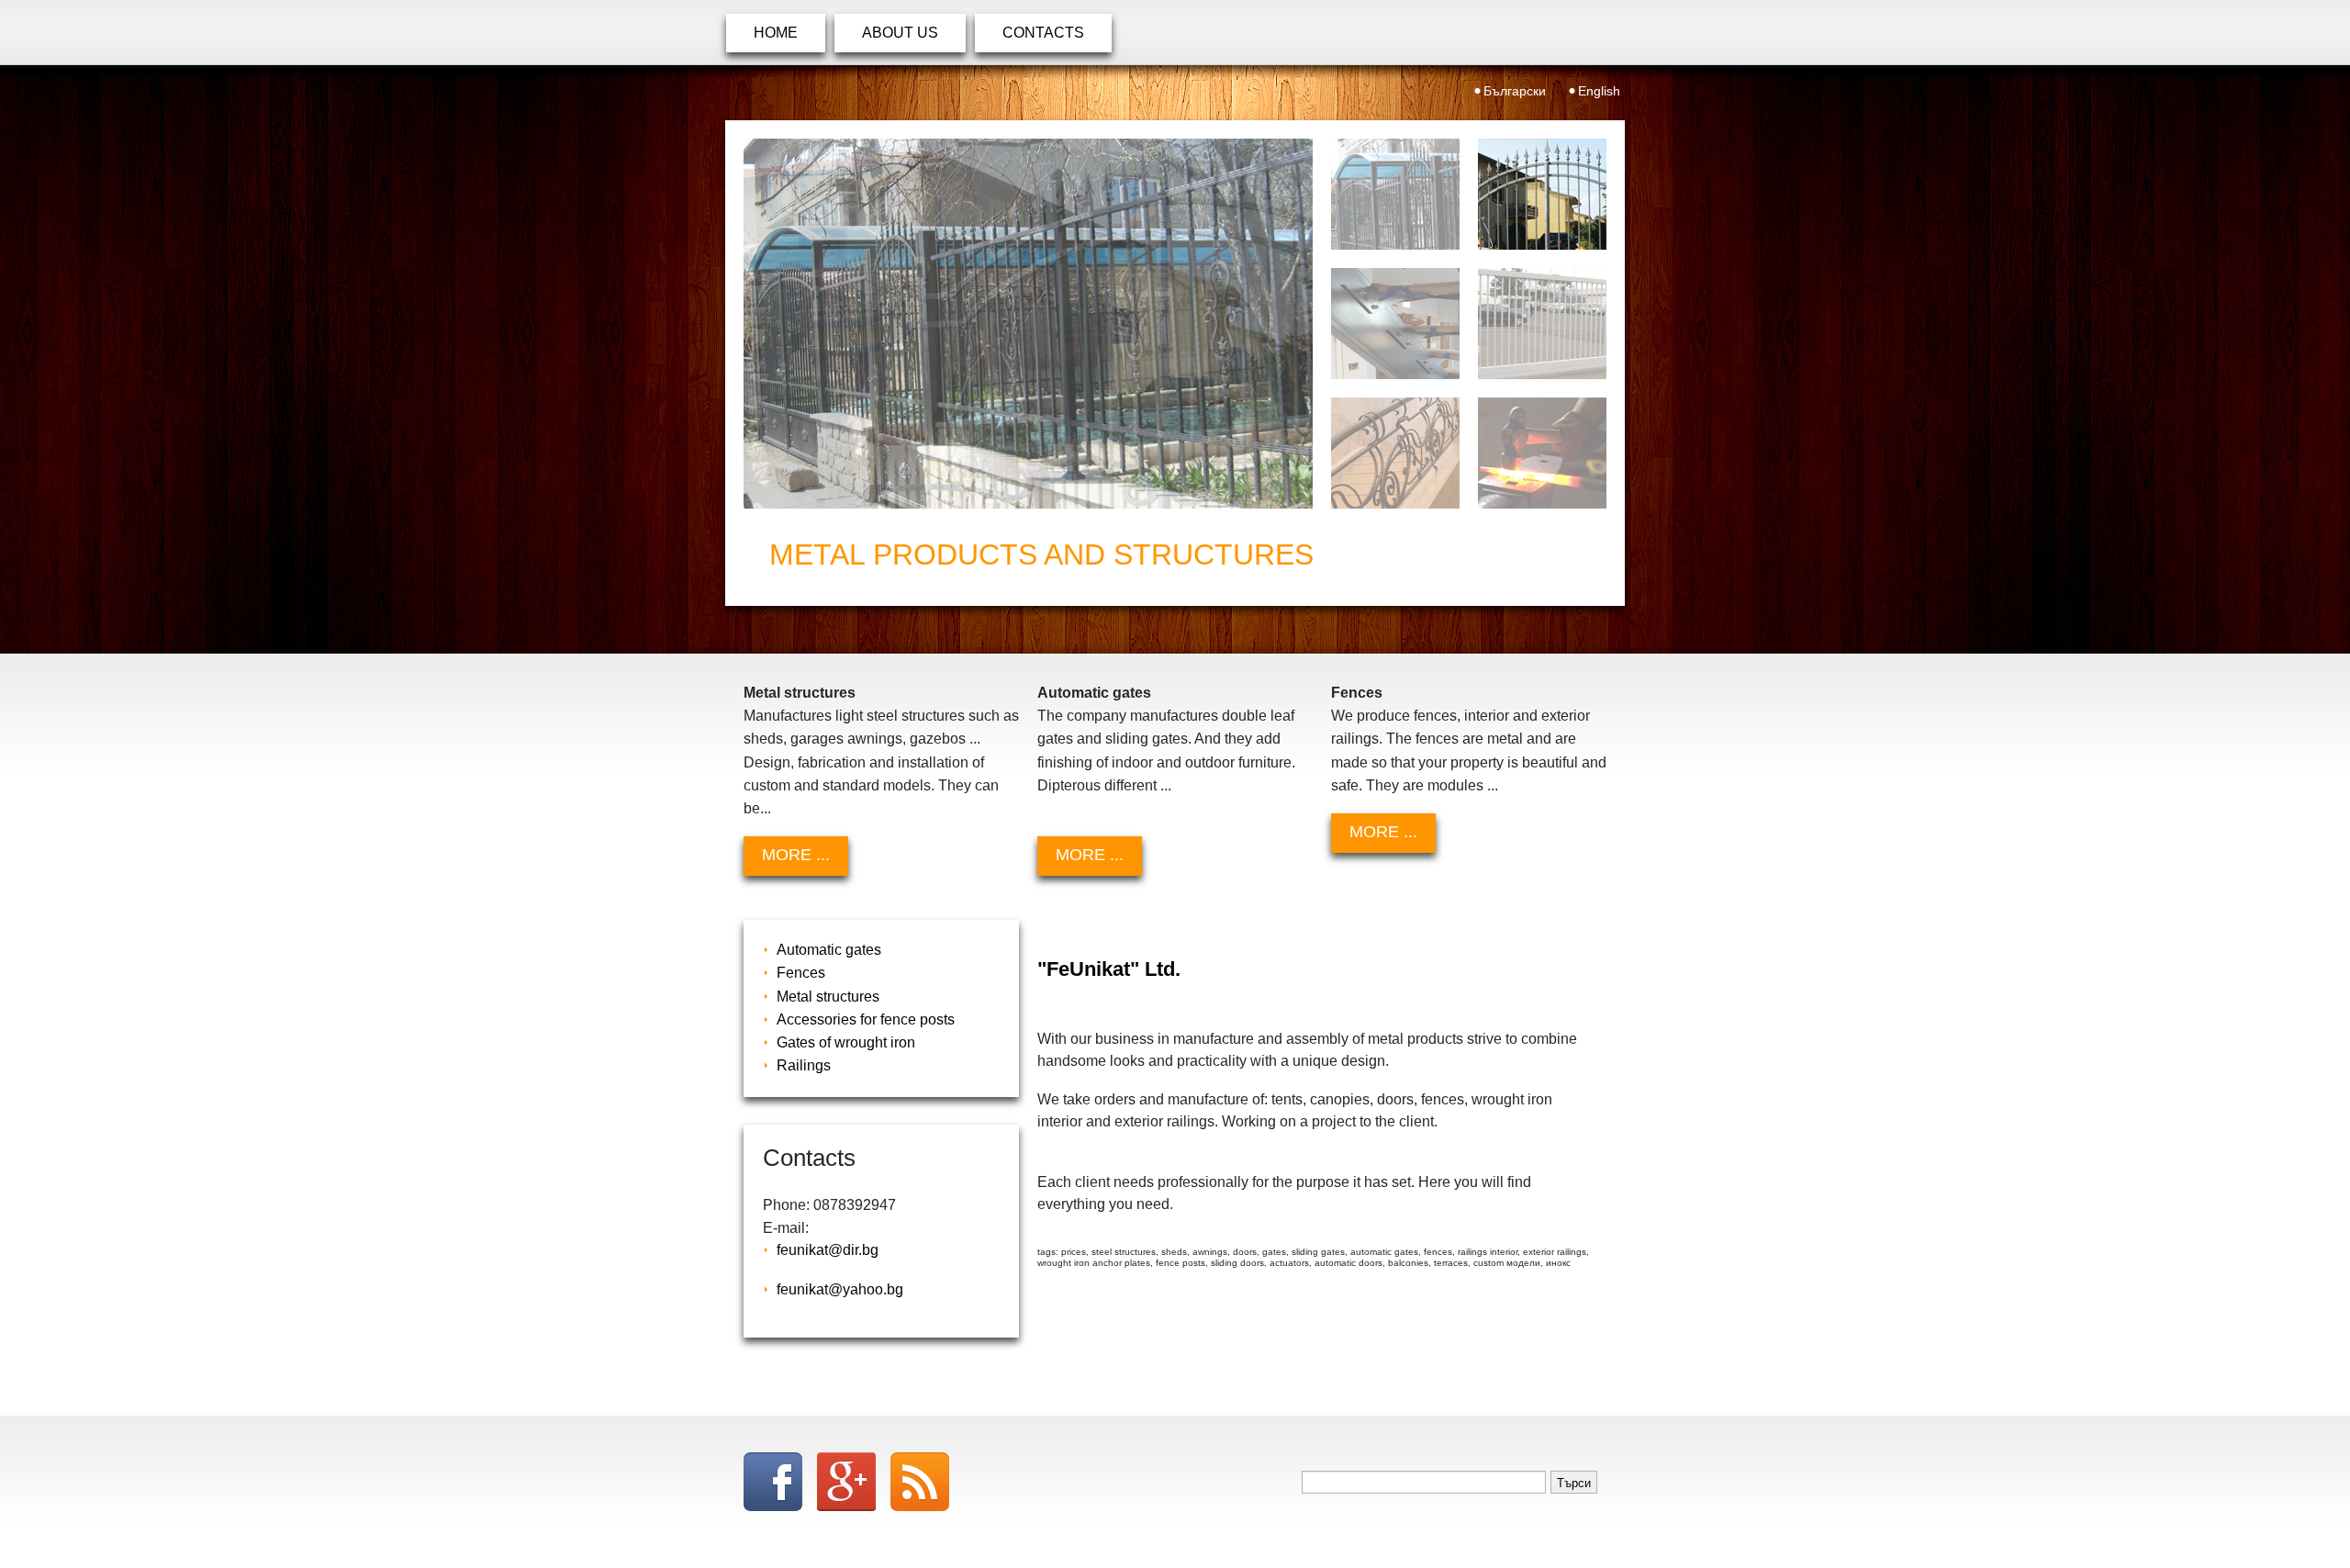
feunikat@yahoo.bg (840, 1289)
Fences (801, 973)
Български (1515, 91)
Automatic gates (829, 950)
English (1599, 91)
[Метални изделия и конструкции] (1028, 324)
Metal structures (828, 997)
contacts (1043, 33)
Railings (804, 1065)
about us (900, 33)
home (776, 33)
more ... (796, 855)
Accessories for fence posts (866, 1019)
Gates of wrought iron (846, 1042)
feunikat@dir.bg (828, 1250)
